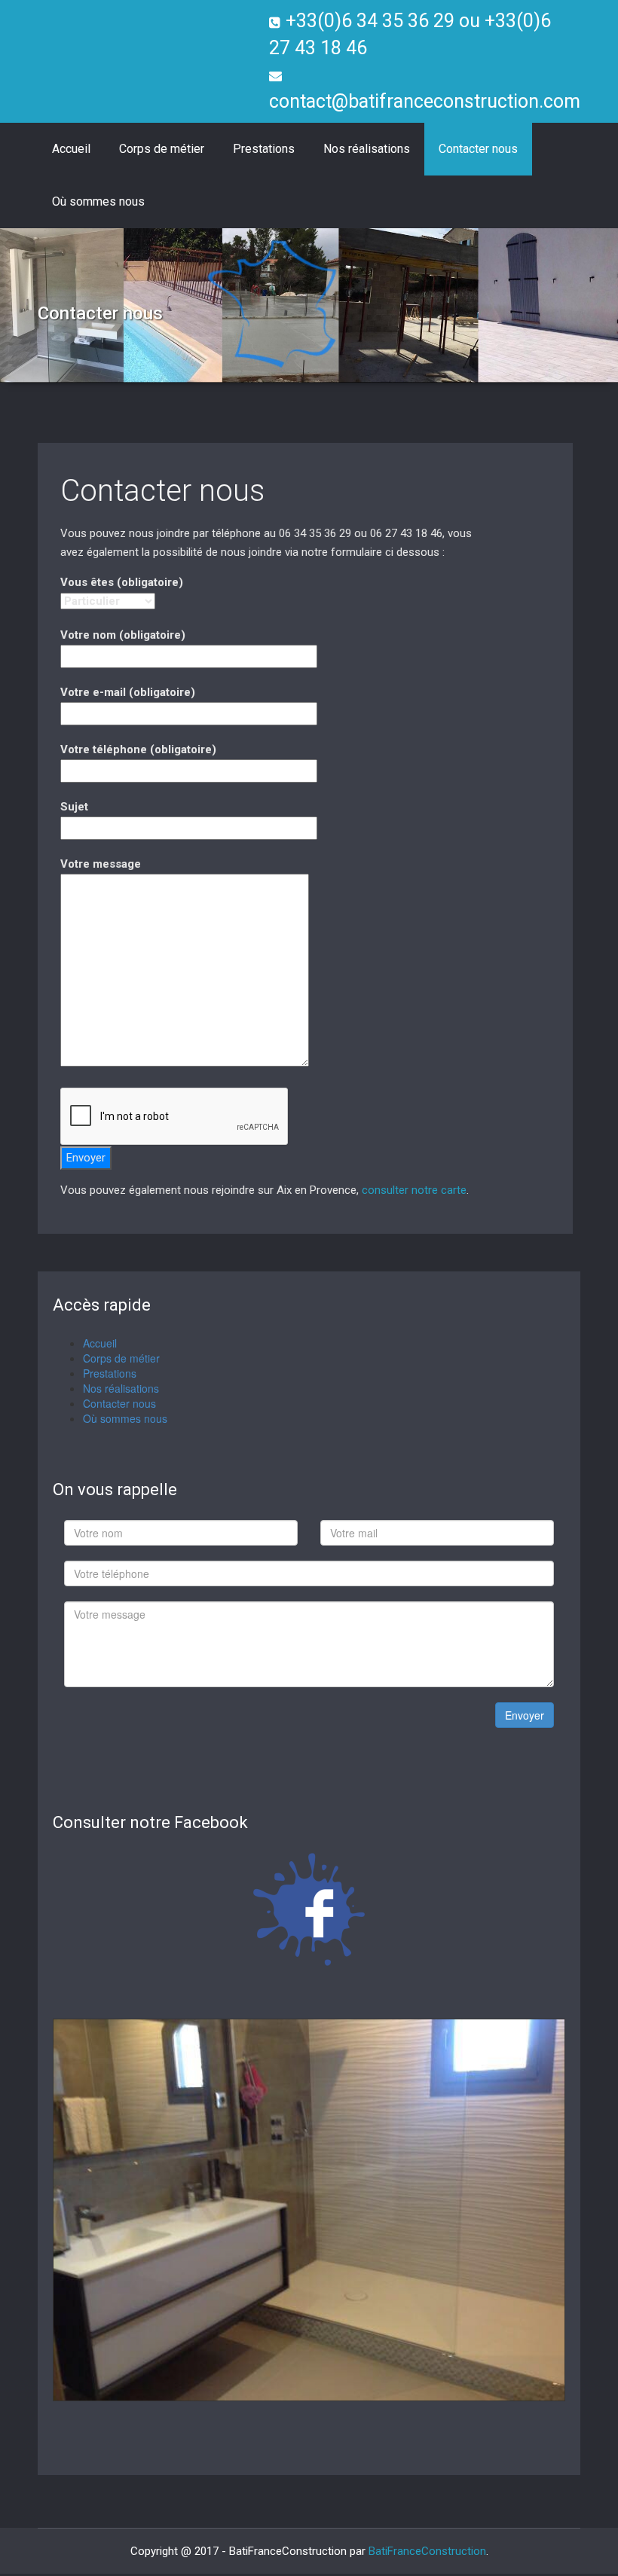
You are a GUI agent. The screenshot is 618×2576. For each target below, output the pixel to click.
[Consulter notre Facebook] (309, 1909)
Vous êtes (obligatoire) (122, 582)
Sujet (74, 807)
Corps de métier (162, 149)
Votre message (101, 864)
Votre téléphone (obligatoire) (138, 749)
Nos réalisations (367, 149)
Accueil (71, 149)
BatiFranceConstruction (427, 2553)
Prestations (264, 149)
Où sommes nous (98, 201)
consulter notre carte (414, 1190)
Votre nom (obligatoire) (123, 635)
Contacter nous (478, 149)
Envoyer (525, 1715)
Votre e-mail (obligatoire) (128, 692)
